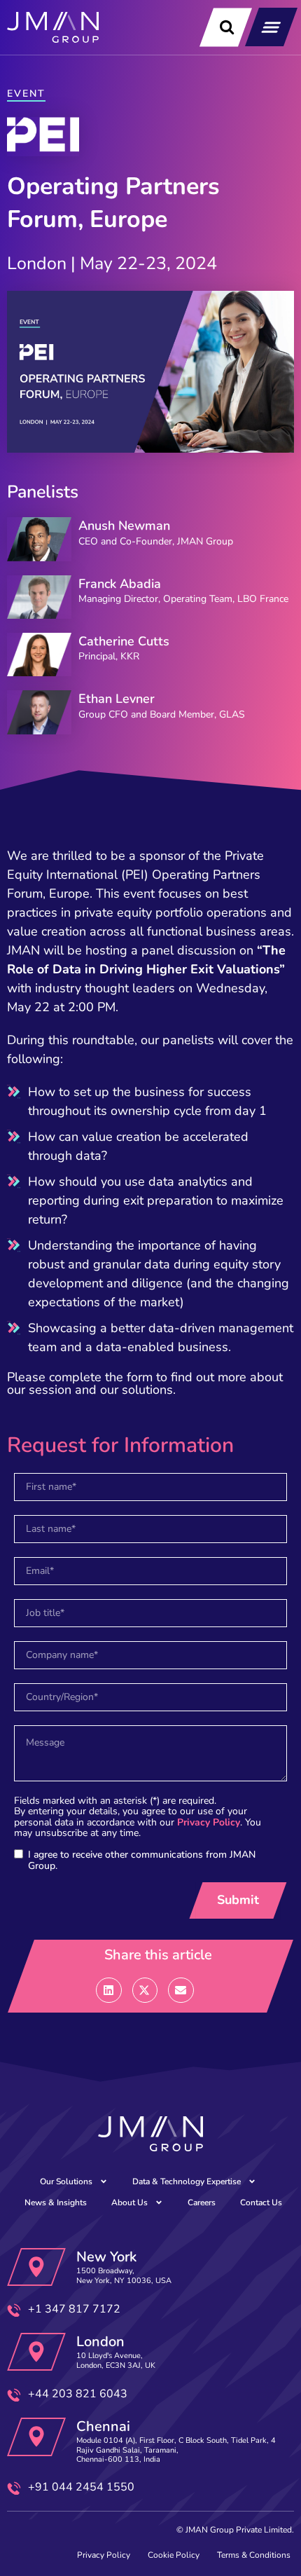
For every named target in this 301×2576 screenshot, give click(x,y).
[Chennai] (36, 2437)
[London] (36, 2352)
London (100, 2342)
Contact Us (261, 2202)
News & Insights (56, 2202)
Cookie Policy (174, 2555)
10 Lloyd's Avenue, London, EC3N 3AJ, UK (116, 2360)
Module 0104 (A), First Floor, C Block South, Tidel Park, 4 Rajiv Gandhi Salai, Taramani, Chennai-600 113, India (176, 2450)
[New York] (36, 2267)
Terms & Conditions (254, 2555)
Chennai (103, 2426)
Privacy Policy (209, 1822)
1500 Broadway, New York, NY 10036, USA (124, 2275)
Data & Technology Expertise (187, 2181)
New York (106, 2257)
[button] (271, 27)
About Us (129, 2202)
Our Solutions (66, 2181)
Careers (202, 2202)
